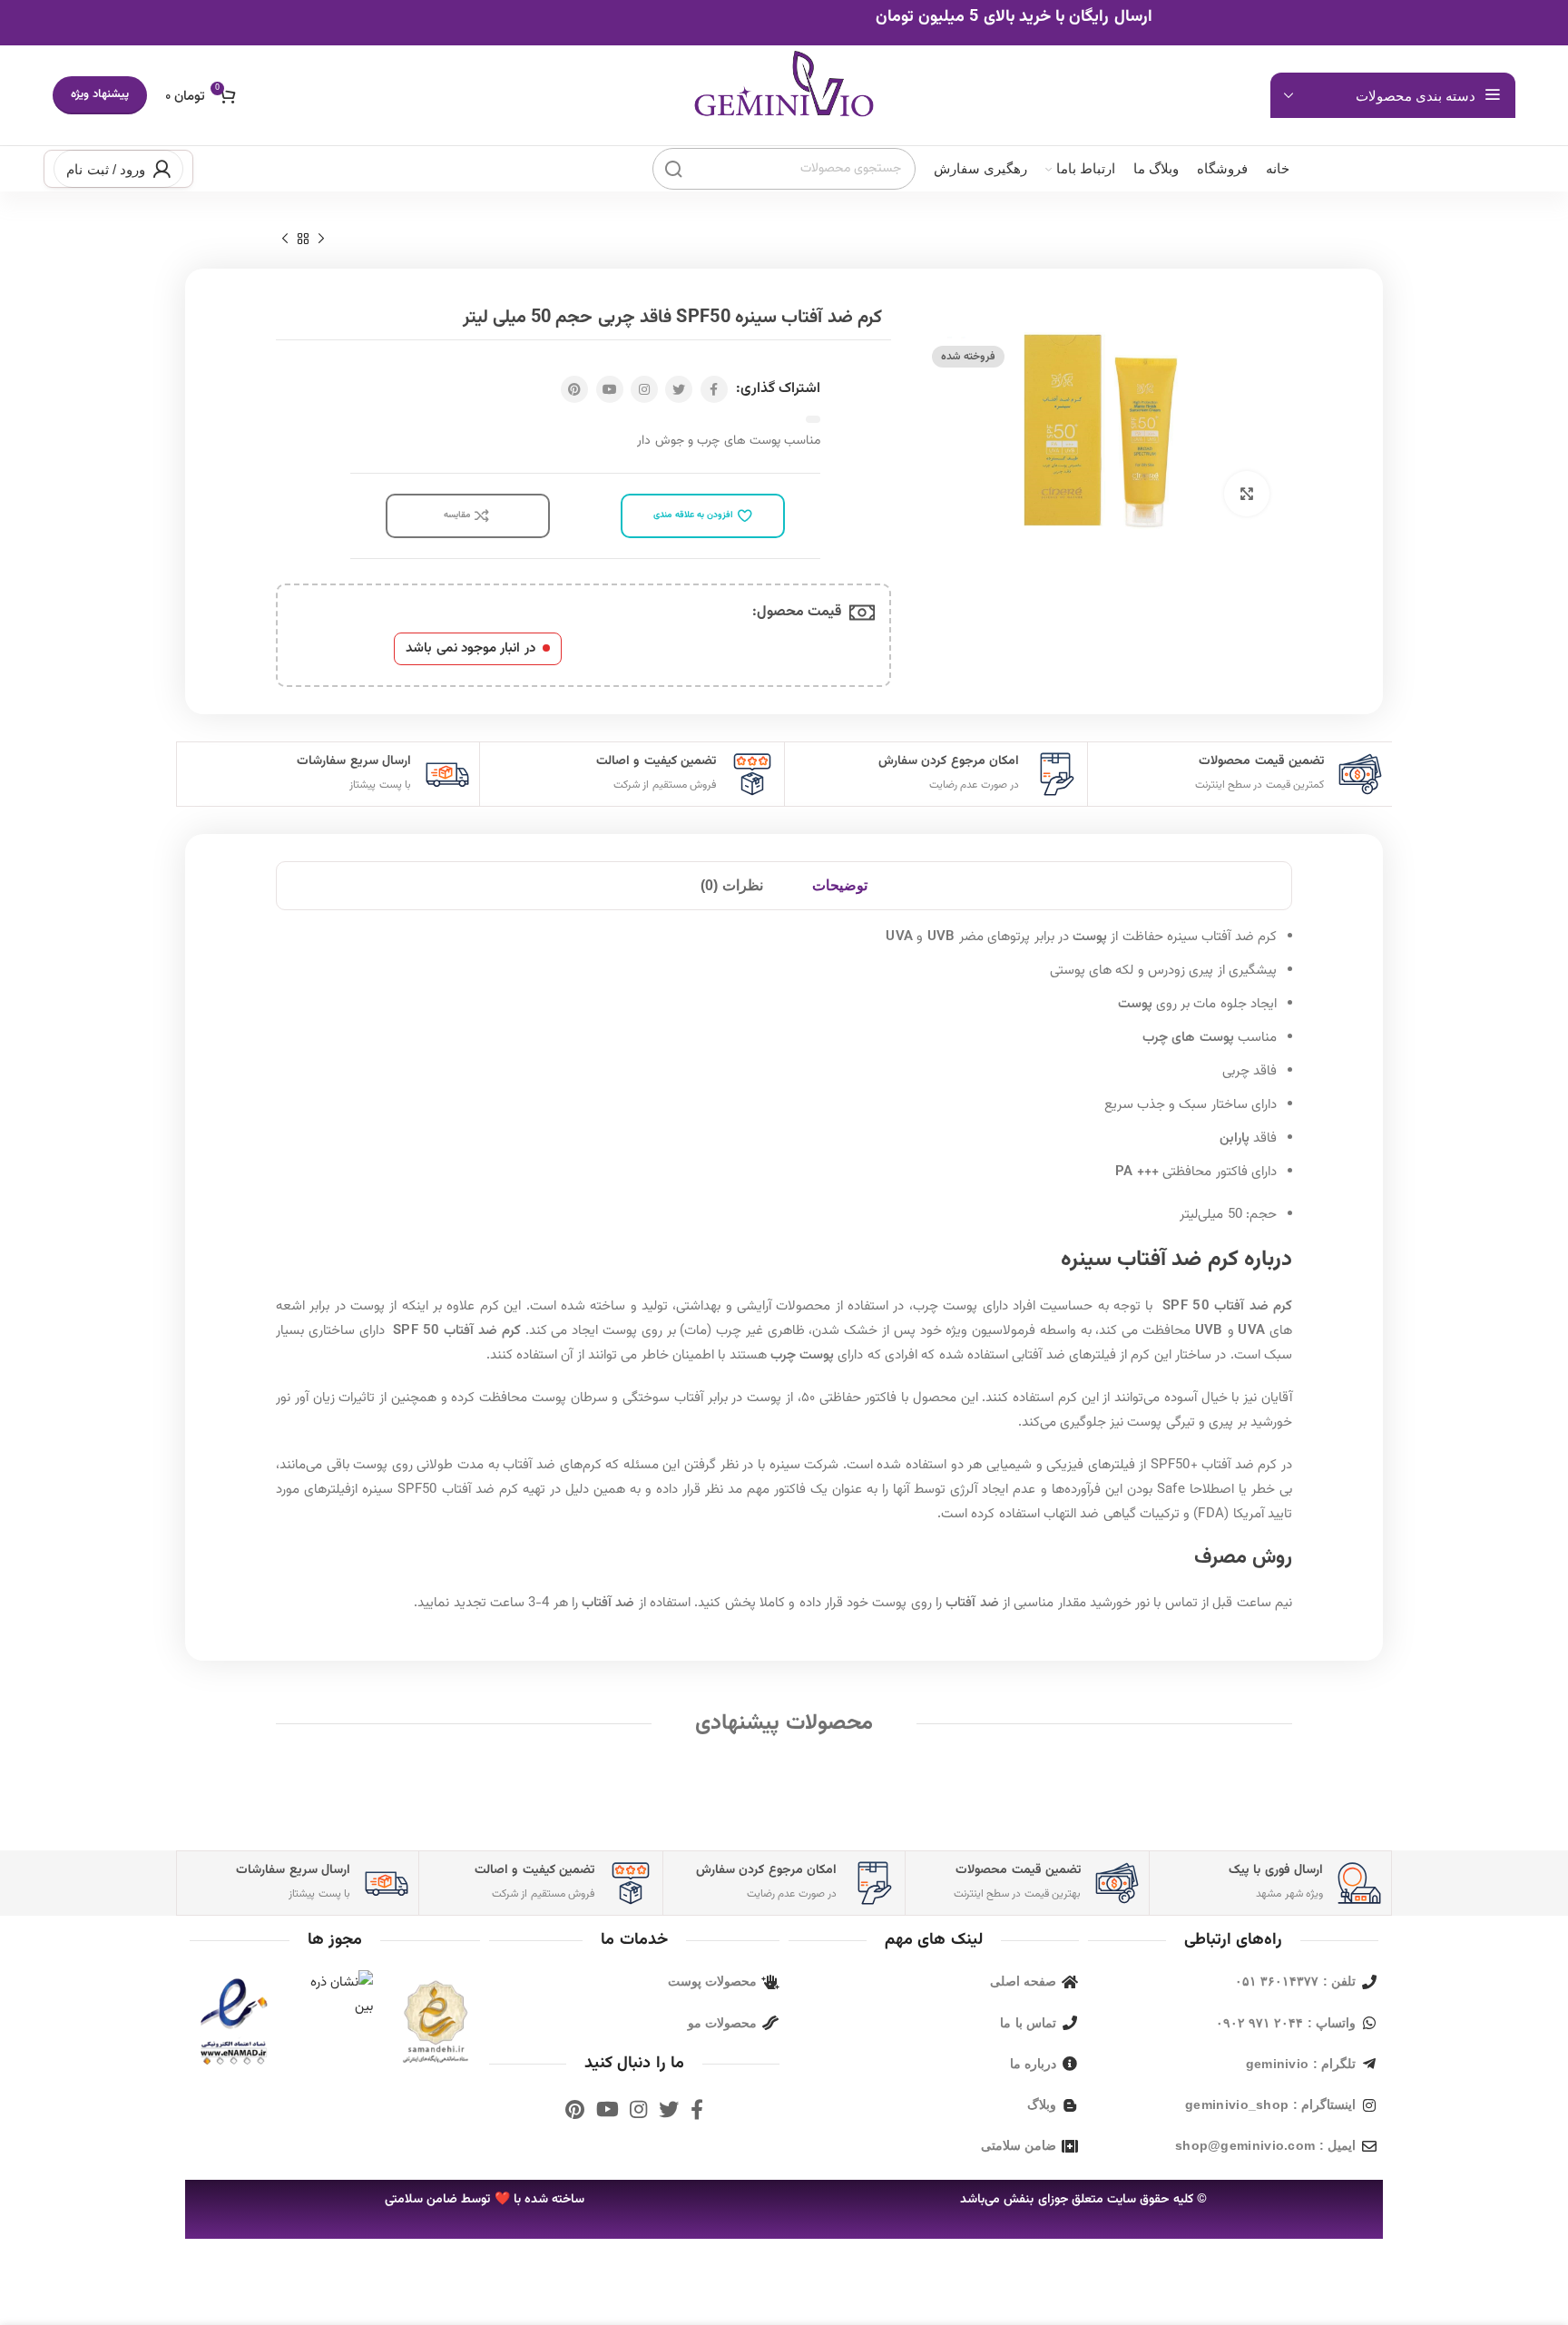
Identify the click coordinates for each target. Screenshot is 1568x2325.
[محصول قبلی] (321, 240)
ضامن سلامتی (421, 2200)
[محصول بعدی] (285, 240)
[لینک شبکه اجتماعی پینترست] (574, 389)
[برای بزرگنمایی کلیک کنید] (1247, 494)
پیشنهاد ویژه (99, 94)
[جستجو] (673, 169)
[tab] (840, 886)
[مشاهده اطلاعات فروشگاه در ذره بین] (335, 1995)
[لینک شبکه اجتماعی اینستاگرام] (644, 389)
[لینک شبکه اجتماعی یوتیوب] (610, 389)
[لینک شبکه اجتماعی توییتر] (679, 389)
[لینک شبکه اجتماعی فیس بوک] (714, 389)
